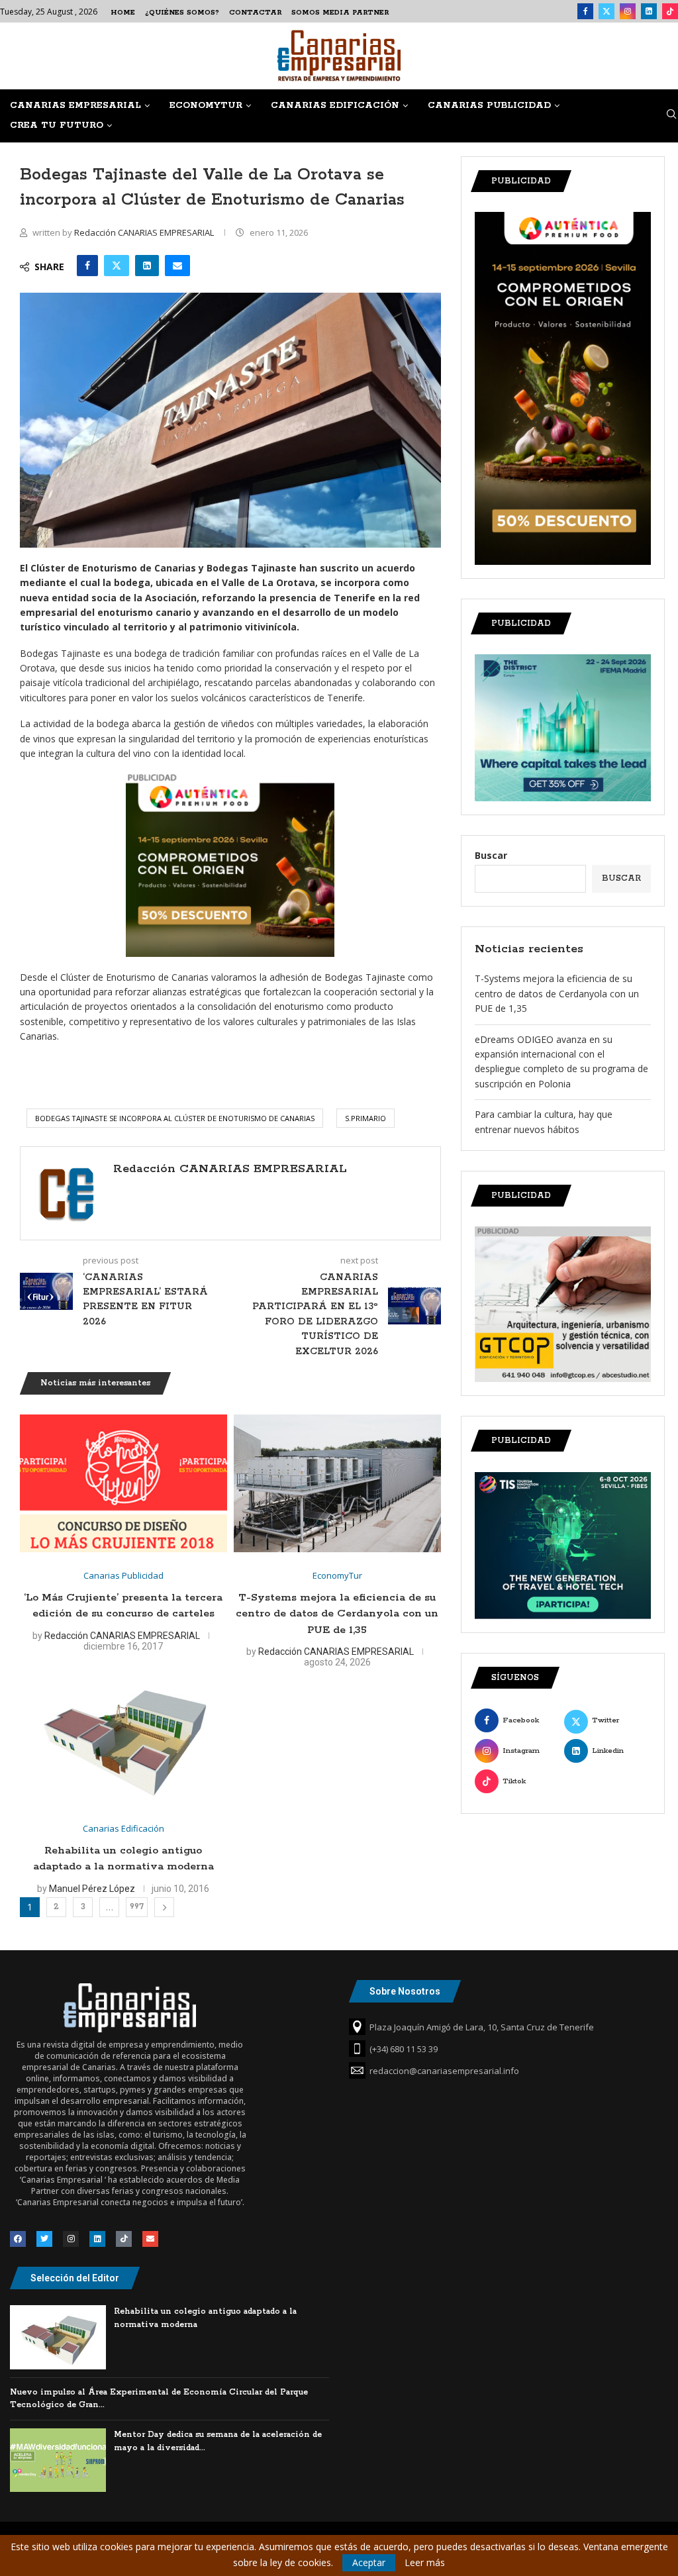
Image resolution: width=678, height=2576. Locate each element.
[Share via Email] (177, 266)
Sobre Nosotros (405, 1991)
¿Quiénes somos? (182, 13)
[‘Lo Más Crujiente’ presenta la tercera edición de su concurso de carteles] (123, 1484)
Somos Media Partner (340, 13)
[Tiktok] (670, 11)
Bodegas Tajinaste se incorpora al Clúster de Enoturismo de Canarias (175, 1118)
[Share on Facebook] (87, 266)
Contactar (255, 13)
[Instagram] (628, 11)
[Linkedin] (649, 11)
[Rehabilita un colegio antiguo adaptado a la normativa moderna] (123, 1737)
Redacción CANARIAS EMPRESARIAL (145, 232)
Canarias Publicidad (489, 106)
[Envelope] (150, 2239)
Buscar (491, 855)
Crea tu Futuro (57, 125)
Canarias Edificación (335, 106)
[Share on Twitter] (117, 266)
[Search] (671, 116)
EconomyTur (206, 106)
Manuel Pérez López (92, 1889)
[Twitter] (606, 11)
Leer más (425, 2563)
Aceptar (369, 2562)
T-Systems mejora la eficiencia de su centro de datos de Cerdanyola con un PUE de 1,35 (337, 1614)
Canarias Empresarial (75, 106)
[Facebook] (585, 11)
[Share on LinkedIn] (147, 266)
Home (123, 13)
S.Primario (365, 1118)
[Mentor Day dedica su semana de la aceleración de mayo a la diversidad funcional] (58, 2460)
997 (137, 1907)
